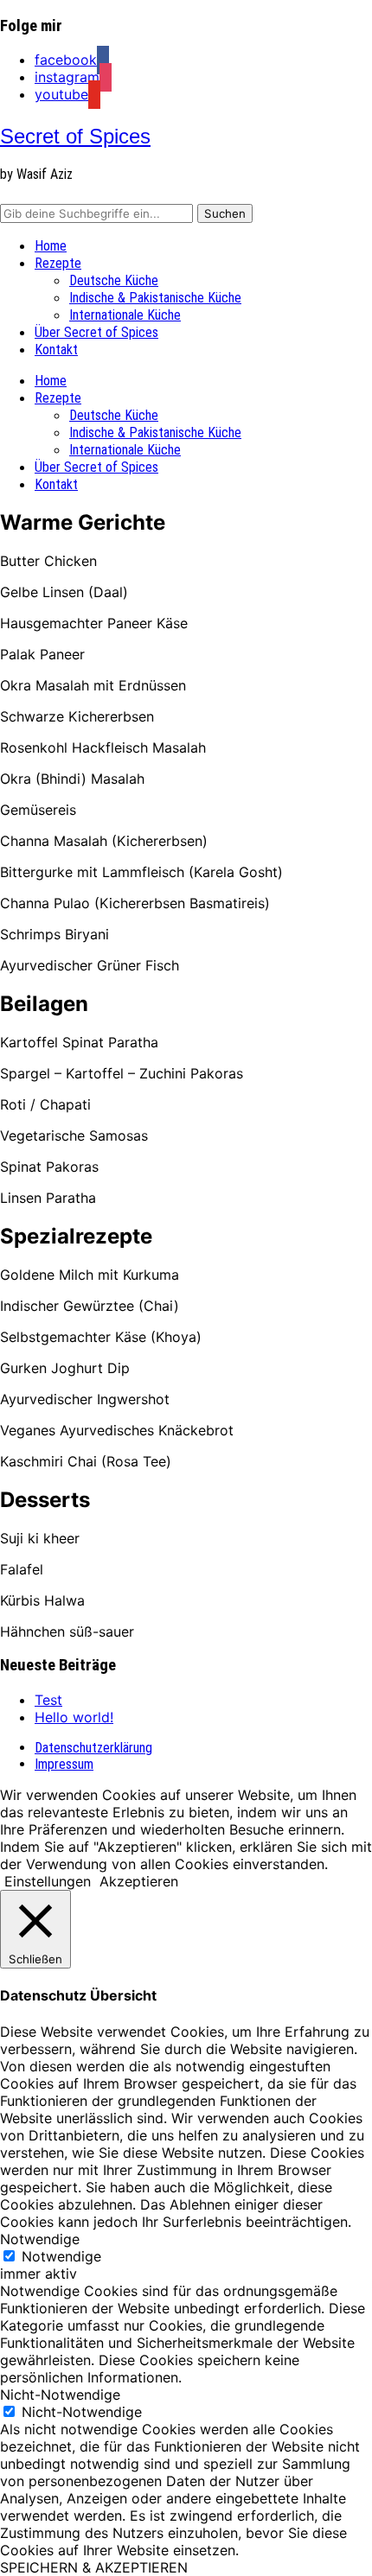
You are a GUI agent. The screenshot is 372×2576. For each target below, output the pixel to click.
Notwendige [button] (40, 2239)
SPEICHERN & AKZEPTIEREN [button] (94, 2567)
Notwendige (61, 2256)
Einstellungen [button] (48, 1881)
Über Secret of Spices (96, 332)
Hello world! (74, 1717)
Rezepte (58, 263)
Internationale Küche (125, 315)
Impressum (64, 1764)
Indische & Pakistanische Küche (155, 298)
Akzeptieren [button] (139, 1881)
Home (51, 246)
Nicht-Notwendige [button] (60, 2395)
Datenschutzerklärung (93, 1748)
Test (48, 1700)
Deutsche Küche (114, 280)
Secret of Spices (75, 136)
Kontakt (56, 350)
